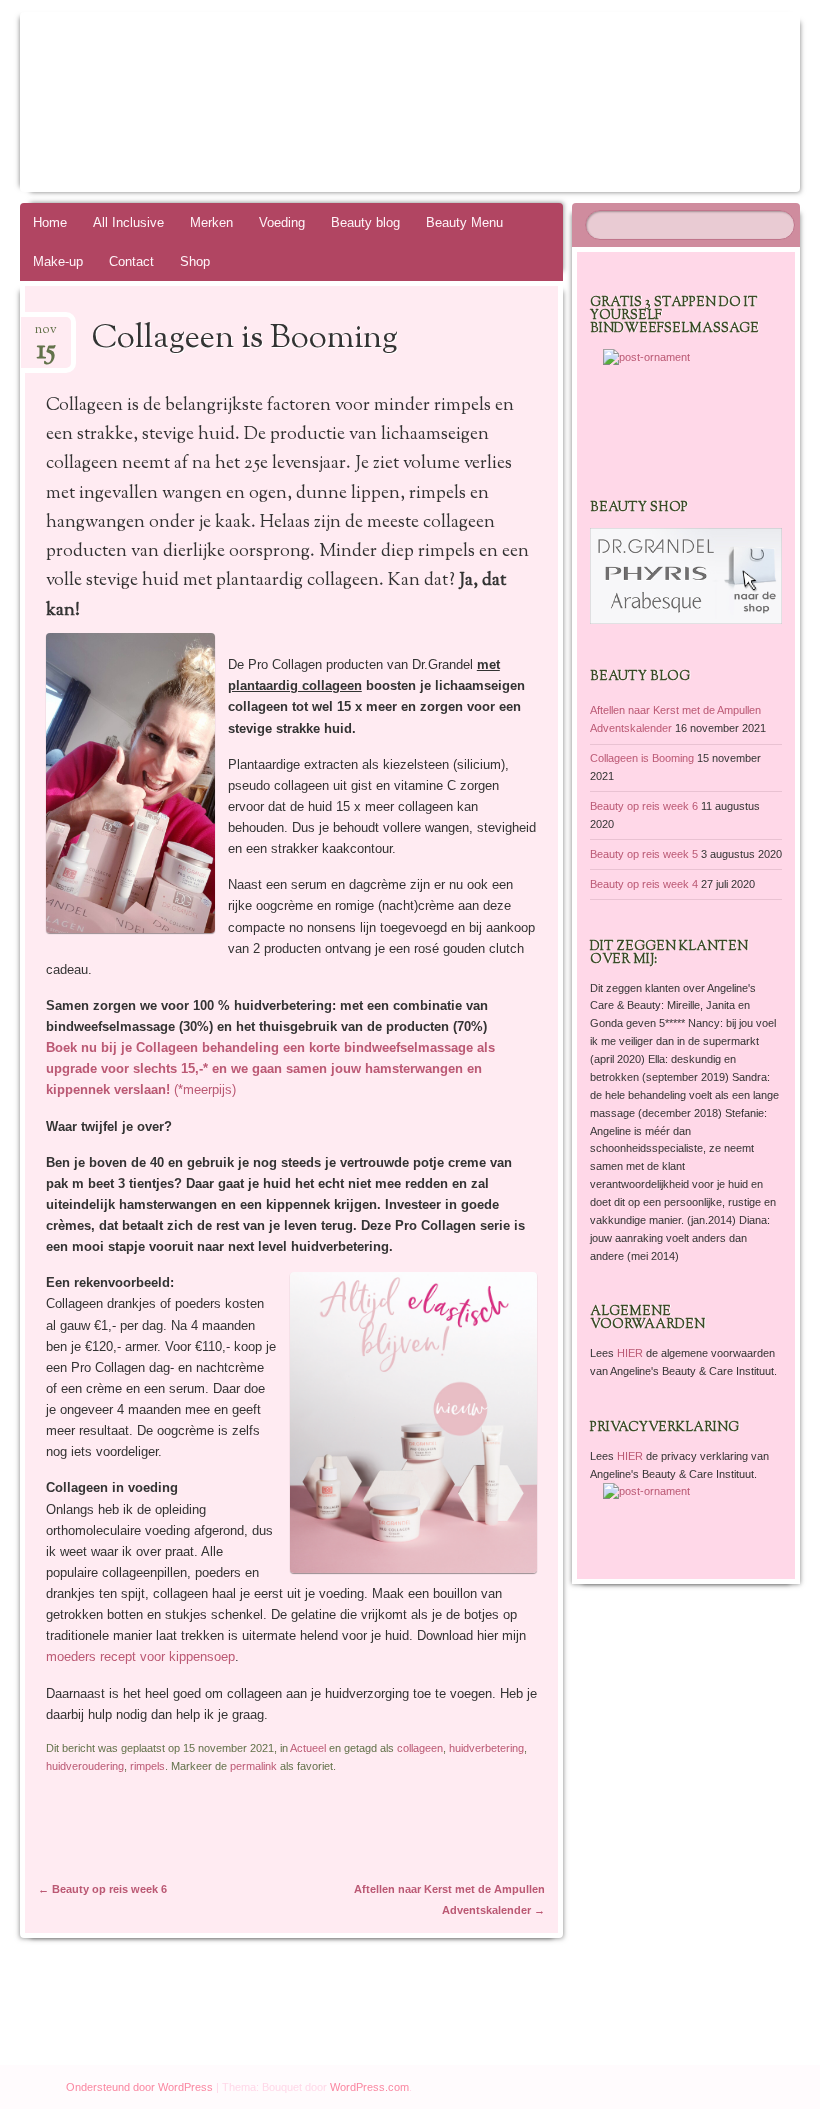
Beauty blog (365, 222)
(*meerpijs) (270, 1068)
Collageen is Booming (642, 758)
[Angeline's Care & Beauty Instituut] (348, 102)
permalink (253, 1766)
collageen (420, 1748)
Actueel (308, 1748)
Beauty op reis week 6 (102, 1889)
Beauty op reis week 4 (644, 884)
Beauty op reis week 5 (644, 854)
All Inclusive (128, 222)
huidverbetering (486, 1748)
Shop (195, 261)
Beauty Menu (464, 222)
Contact (131, 261)
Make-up (58, 261)
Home (50, 222)
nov (46, 335)
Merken (211, 222)
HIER (631, 1353)
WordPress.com (369, 2087)
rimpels (147, 1766)
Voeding (282, 222)
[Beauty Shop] (686, 620)
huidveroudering (85, 1766)
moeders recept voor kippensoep (140, 1656)
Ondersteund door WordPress (139, 2087)
